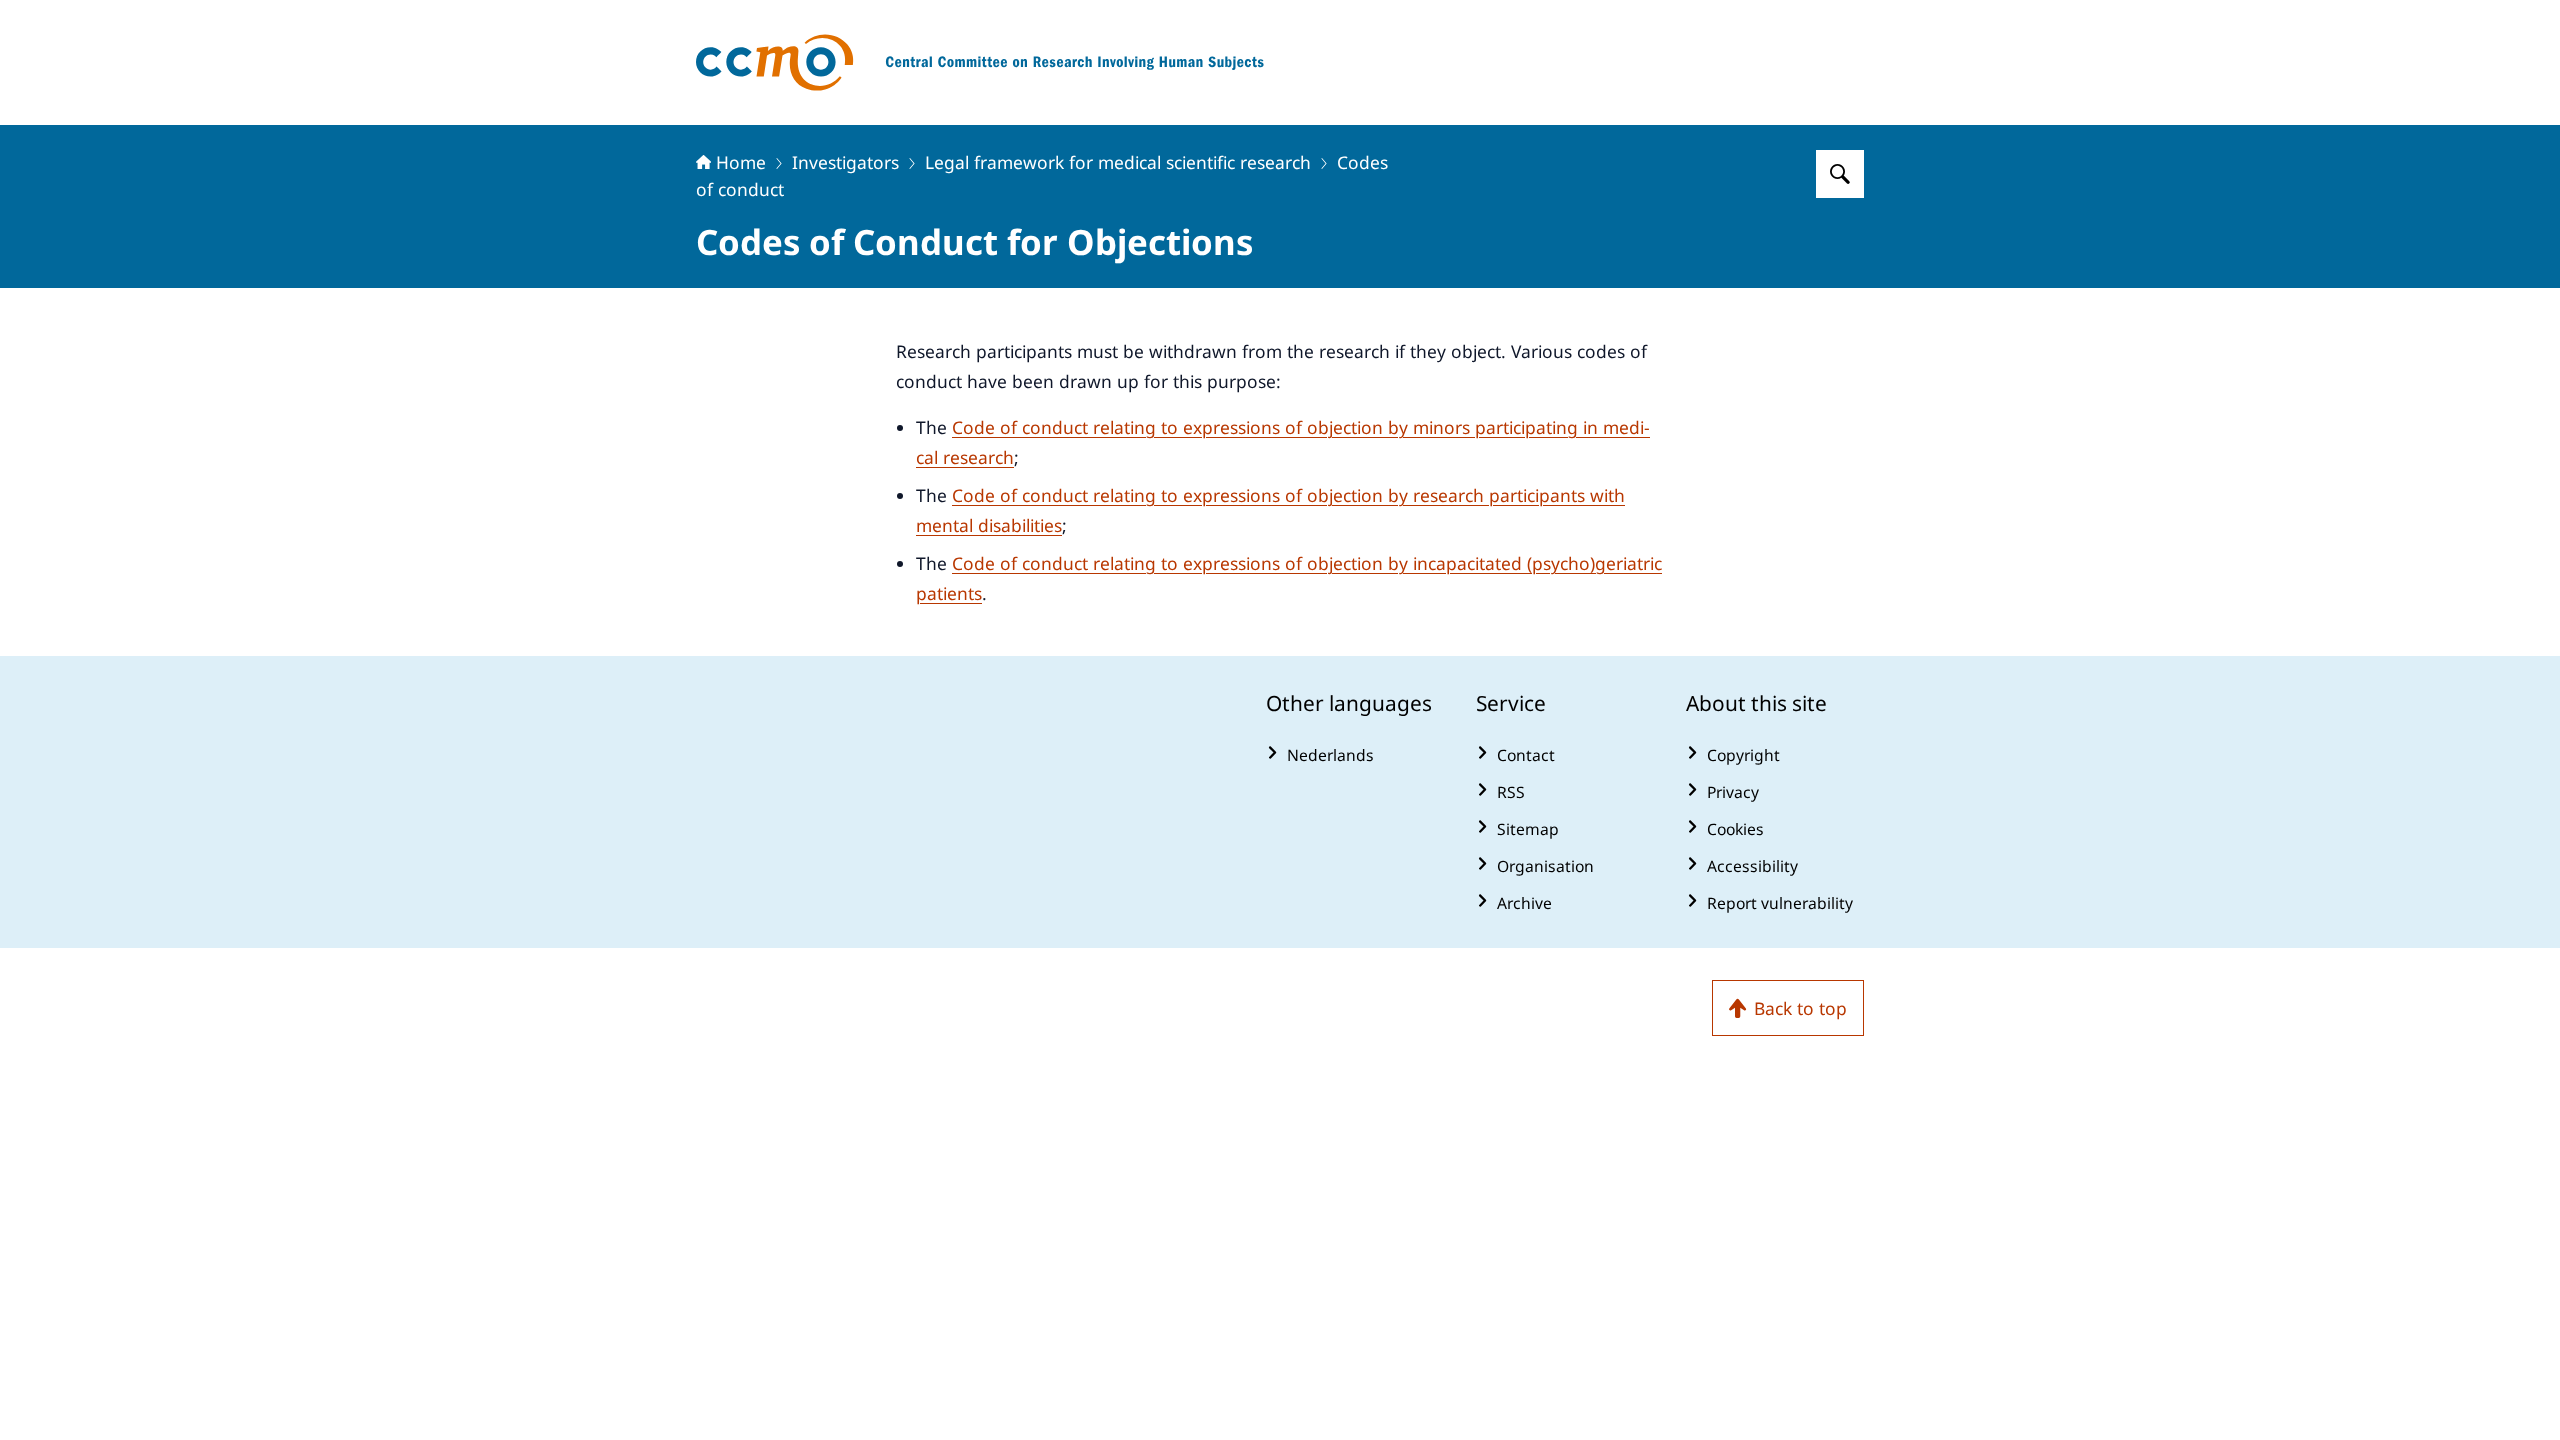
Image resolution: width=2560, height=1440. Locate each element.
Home (741, 162)
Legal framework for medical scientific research (1118, 162)
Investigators (845, 162)
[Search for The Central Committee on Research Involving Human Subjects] (1840, 174)
